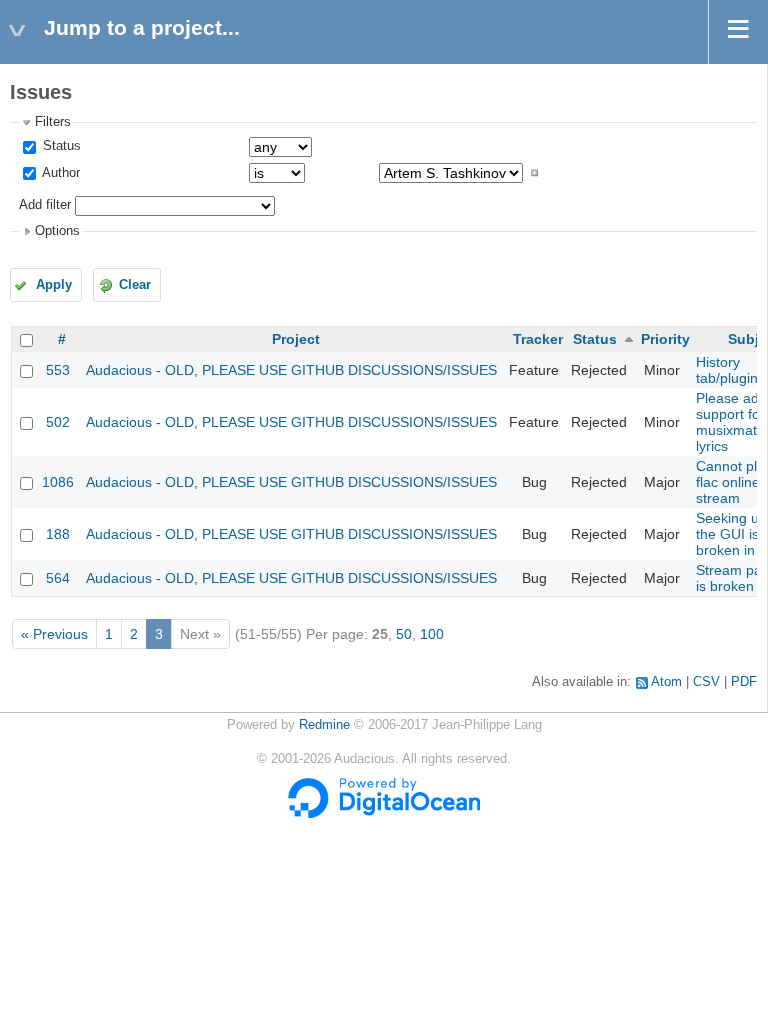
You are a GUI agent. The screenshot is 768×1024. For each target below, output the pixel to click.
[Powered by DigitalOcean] (384, 814)
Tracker (538, 339)
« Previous (54, 634)
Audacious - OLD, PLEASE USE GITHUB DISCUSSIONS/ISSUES (291, 370)
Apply (54, 285)
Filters (53, 122)
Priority (665, 339)
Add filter (45, 205)
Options (57, 231)
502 (58, 422)
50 (404, 634)
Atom (666, 682)
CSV (706, 682)
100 (432, 634)
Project (296, 339)
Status (60, 146)
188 (58, 534)
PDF (744, 682)
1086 (58, 482)
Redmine (324, 725)
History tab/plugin (727, 370)
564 (58, 578)
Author (59, 173)
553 (58, 370)
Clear (135, 285)
